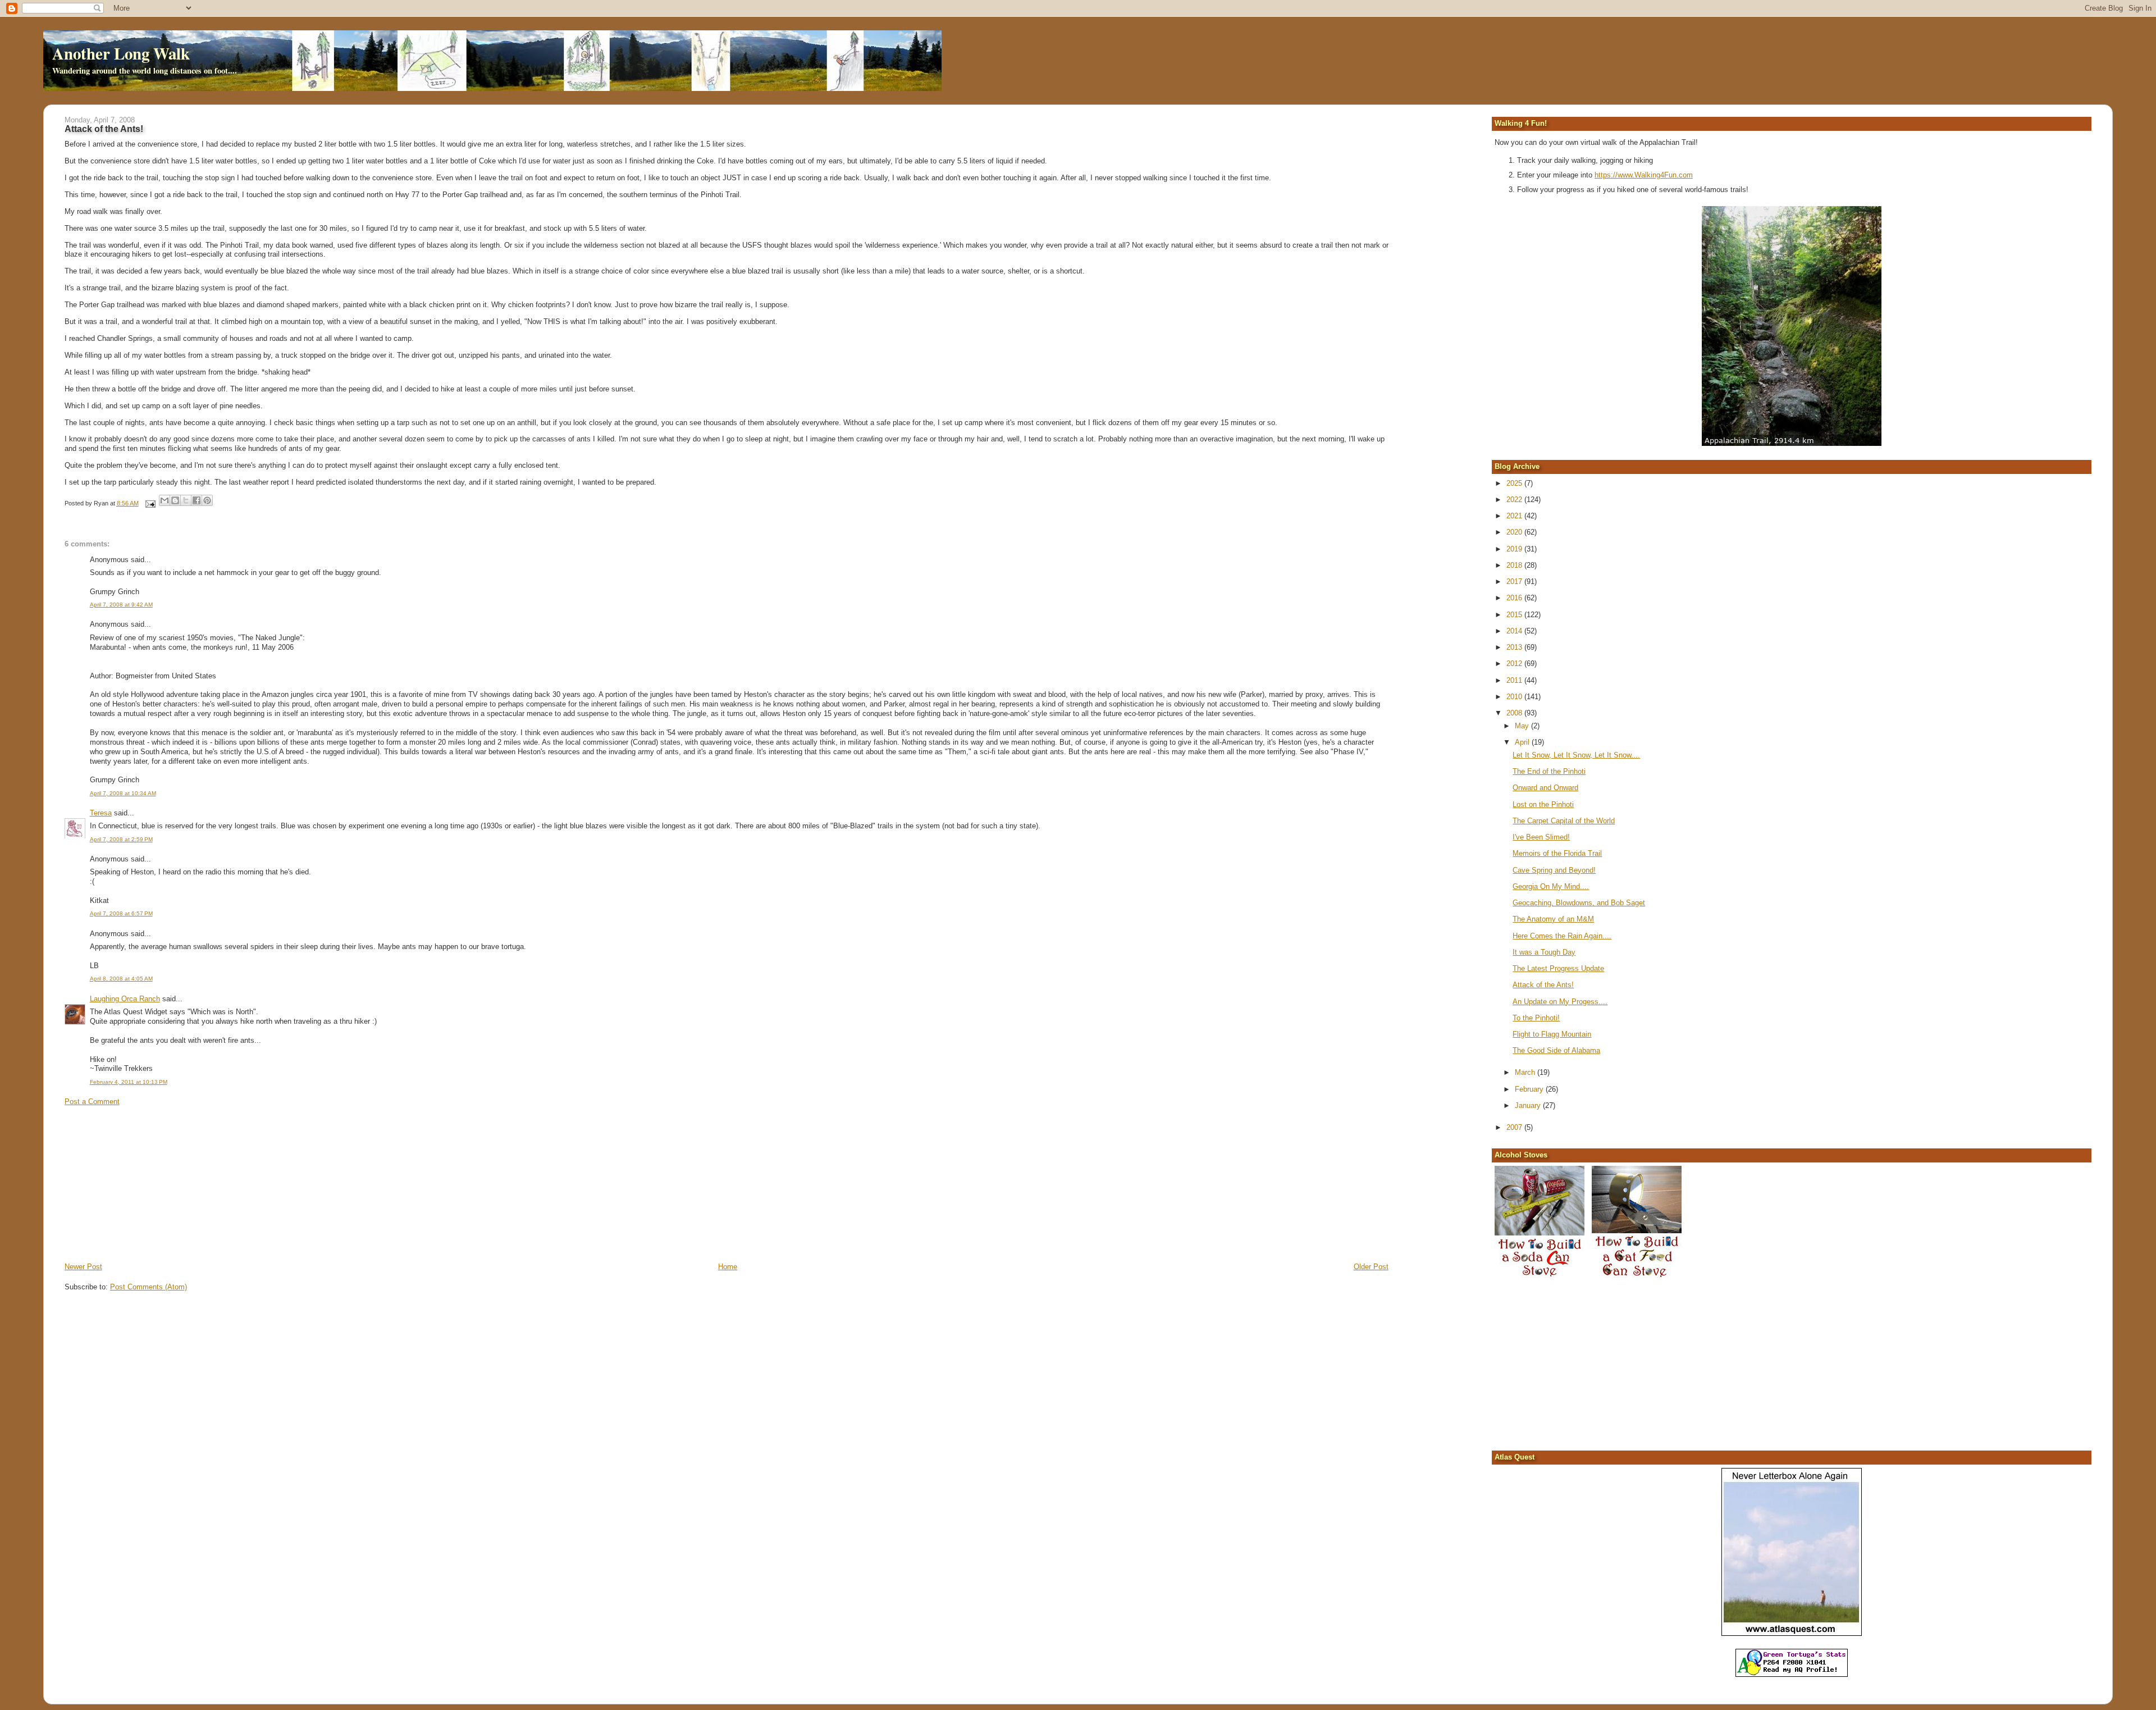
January (1529, 1105)
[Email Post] (150, 503)
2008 (1515, 713)
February (1530, 1089)
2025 (1515, 483)
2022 (1515, 500)
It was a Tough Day (1544, 952)
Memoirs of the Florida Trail (1557, 853)
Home (728, 1267)
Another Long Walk (121, 53)
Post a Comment (92, 1102)
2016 (1515, 598)
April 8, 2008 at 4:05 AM (121, 979)
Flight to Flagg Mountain (1552, 1034)
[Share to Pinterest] (207, 500)
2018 (1515, 565)
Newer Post (83, 1267)
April (1523, 742)
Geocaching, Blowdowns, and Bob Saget (1579, 903)
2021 (1515, 516)
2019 (1515, 549)
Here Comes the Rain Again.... (1562, 936)
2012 (1515, 664)
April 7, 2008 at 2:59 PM (121, 839)
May (1523, 726)
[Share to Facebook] (197, 500)
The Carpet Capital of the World (1564, 821)
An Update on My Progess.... (1560, 1002)
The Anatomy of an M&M (1553, 919)
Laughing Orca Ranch (125, 999)
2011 (1515, 680)
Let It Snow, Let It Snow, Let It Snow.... (1576, 755)
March (1526, 1072)
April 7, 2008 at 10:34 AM (123, 793)
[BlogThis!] (175, 500)
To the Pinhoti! (1536, 1018)
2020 (1515, 532)
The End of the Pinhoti (1549, 771)
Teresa (101, 813)
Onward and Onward (1545, 788)
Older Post (1371, 1267)
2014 (1515, 631)
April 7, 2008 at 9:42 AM (121, 605)
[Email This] (165, 500)
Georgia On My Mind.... (1551, 886)
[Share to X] (186, 500)
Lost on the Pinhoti (1543, 804)
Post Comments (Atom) (149, 1287)
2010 (1515, 697)
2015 (1515, 615)
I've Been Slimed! (1541, 837)
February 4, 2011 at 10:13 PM (129, 1082)
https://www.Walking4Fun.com (1644, 175)
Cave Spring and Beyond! (1554, 870)
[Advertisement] (149, 1183)
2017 (1515, 582)
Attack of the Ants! (1543, 985)
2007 (1515, 1127)
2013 (1515, 647)
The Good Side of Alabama (1556, 1050)
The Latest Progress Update (1558, 968)
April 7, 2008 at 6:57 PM (121, 913)
